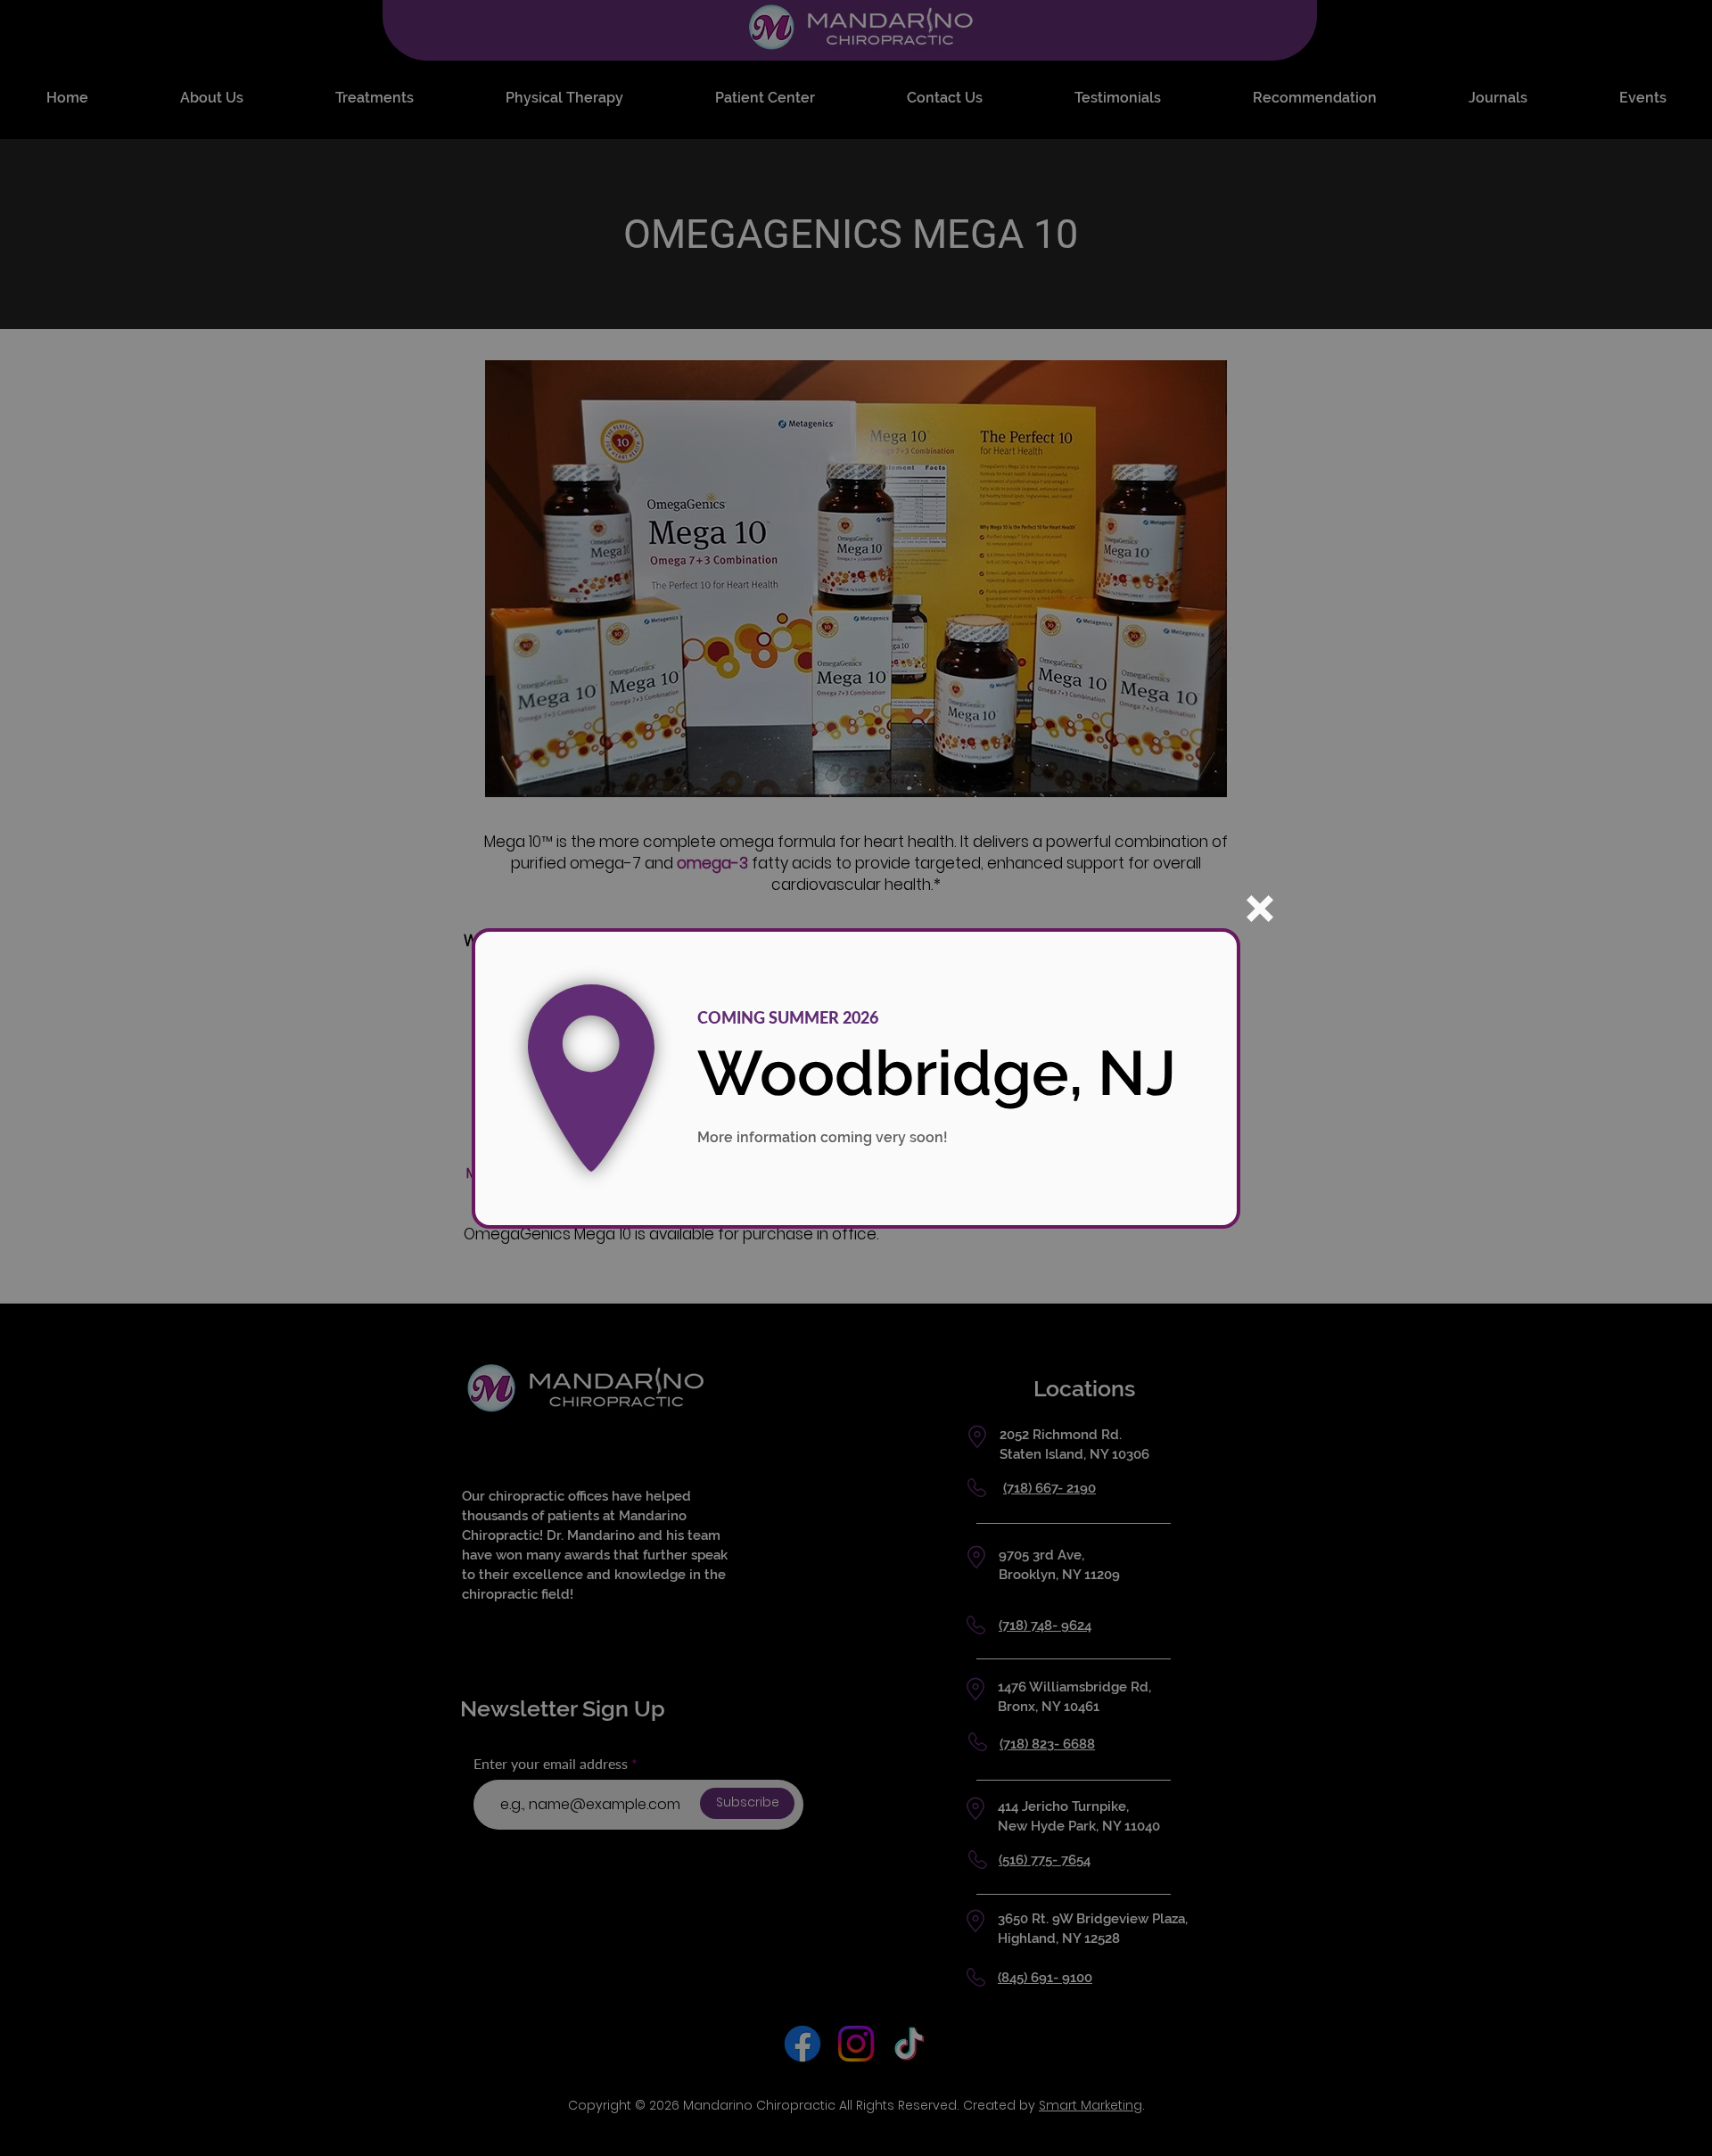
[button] (1260, 909)
